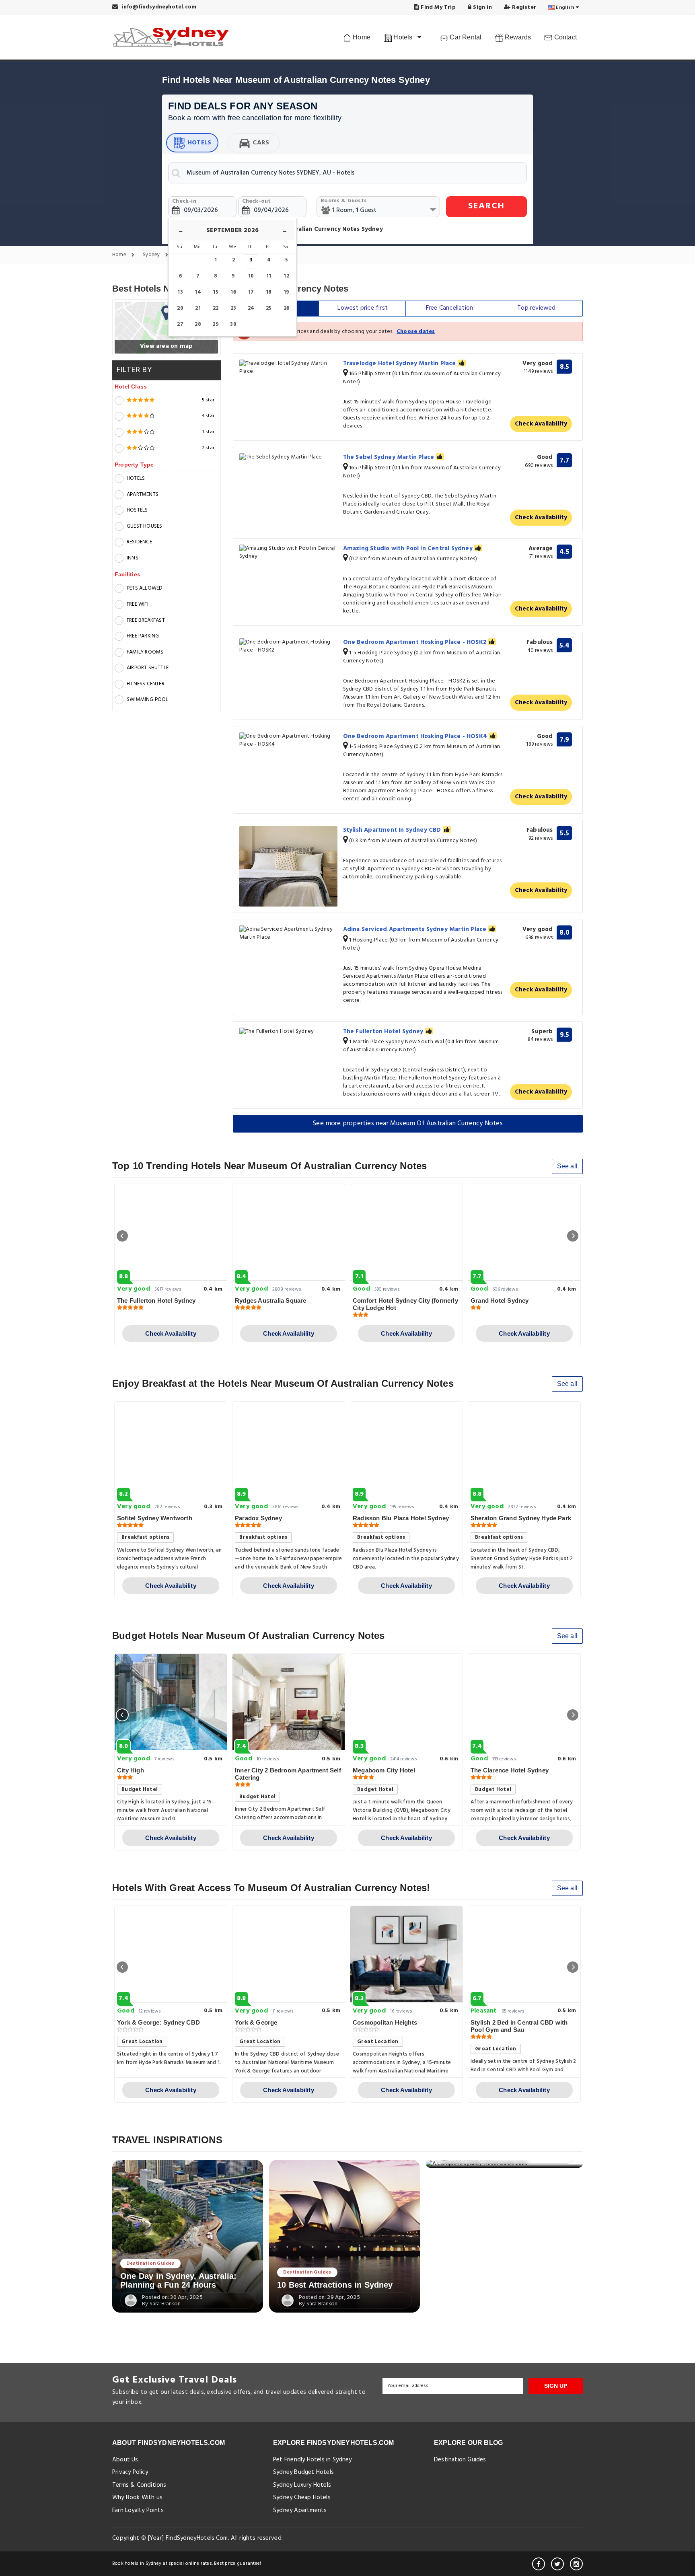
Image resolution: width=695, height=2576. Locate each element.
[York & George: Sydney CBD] (171, 1954)
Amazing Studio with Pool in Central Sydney (409, 549)
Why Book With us (137, 2498)
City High (131, 1770)
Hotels (199, 143)
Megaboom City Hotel (384, 1770)
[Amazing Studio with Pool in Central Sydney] (288, 553)
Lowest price (363, 308)
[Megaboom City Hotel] (406, 1702)
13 (180, 292)
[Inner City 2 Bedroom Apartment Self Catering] (289, 1702)
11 (269, 276)
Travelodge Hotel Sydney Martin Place (400, 364)
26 (286, 308)
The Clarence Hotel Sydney (510, 1770)
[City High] (171, 1702)
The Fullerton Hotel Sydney (384, 1032)
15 (215, 292)
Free (449, 308)
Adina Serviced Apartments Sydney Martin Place (416, 929)
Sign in (482, 7)
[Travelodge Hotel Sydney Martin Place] (288, 368)
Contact (564, 37)
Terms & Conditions (139, 2485)
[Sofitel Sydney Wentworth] (171, 1450)
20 (180, 308)
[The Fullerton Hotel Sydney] (288, 1032)
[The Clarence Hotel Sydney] (524, 1702)
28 (198, 324)
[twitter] (557, 2564)
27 (180, 324)
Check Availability (541, 424)
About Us (125, 2460)
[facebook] (539, 2564)
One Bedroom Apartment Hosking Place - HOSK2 (416, 642)
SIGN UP (556, 2386)
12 (286, 276)
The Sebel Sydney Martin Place (390, 457)
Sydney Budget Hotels (303, 2472)
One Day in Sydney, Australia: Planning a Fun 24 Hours (179, 2280)
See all (567, 1166)
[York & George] (289, 1954)
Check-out (257, 201)
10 (251, 276)
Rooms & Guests (344, 201)
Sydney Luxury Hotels (302, 2485)
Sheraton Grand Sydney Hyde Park (521, 1518)
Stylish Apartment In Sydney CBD (393, 830)
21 (198, 308)
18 (269, 292)
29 (215, 324)
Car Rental (465, 37)
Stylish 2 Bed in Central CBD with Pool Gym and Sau (519, 2026)
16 (233, 292)
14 (198, 292)
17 (251, 292)
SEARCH (486, 206)
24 (251, 308)
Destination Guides (150, 2264)
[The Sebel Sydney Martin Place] (288, 457)
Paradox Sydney (258, 1518)
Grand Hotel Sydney (500, 1300)
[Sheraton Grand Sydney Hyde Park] (524, 1450)
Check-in (184, 201)
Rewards (517, 37)
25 (269, 308)
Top (536, 308)
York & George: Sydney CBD (158, 2022)
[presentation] (122, 1236)
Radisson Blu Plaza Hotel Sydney (401, 1518)
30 (233, 324)
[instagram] (576, 2564)
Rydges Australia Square (271, 1300)
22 (216, 308)
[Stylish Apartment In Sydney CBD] (288, 866)
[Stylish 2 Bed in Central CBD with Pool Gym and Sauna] (524, 1954)
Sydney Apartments (300, 2510)
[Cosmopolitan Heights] (406, 1954)
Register (523, 7)
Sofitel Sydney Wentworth (155, 1518)
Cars (261, 143)
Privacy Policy (130, 2472)
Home (361, 37)
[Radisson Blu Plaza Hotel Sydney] (406, 1450)
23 (233, 308)
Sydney (152, 255)
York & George (256, 2022)
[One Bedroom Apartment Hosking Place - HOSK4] (288, 740)
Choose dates (416, 332)
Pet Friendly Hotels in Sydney (313, 2460)
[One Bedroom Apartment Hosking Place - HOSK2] (288, 646)
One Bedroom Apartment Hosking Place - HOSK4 (416, 736)
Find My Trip (437, 7)
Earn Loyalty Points (138, 2510)
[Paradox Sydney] (289, 1450)
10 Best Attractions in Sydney (335, 2285)
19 (286, 292)
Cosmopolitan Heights (385, 2022)
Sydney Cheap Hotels (302, 2498)
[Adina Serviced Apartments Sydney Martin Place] (288, 933)
